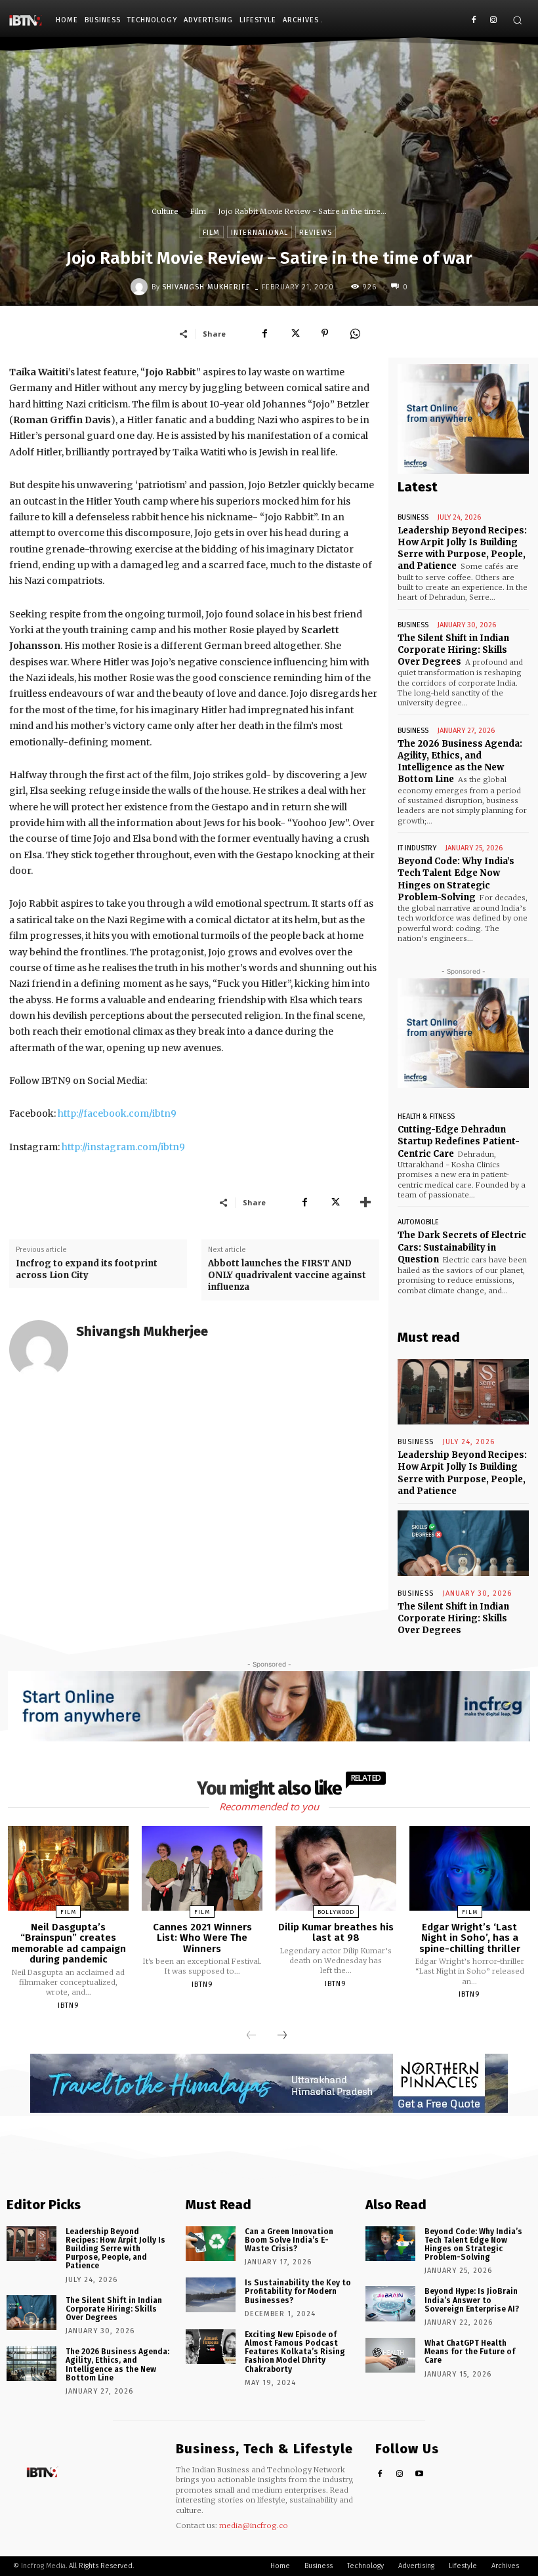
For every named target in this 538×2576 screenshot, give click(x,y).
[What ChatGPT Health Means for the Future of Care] (390, 2355)
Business (413, 517)
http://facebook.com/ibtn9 (117, 1113)
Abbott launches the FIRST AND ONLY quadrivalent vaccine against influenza (287, 1275)
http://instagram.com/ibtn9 (123, 1147)
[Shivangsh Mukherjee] (141, 287)
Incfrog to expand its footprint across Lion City (87, 1269)
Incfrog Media (43, 2566)
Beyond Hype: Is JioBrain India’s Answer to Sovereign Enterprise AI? (472, 2300)
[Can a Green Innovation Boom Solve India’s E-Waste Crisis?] (211, 2244)
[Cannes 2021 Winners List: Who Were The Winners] (202, 1868)
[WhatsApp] (355, 333)
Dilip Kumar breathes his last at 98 (336, 1933)
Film (198, 211)
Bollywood (336, 1912)
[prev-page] (251, 2036)
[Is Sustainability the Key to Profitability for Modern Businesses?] (211, 2295)
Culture (165, 211)
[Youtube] (420, 2475)
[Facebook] (473, 21)
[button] (517, 20)
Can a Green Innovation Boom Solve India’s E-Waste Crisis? (289, 2240)
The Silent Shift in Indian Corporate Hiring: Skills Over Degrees (453, 650)
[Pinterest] (325, 333)
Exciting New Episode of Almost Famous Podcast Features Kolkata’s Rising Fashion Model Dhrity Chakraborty (295, 2352)
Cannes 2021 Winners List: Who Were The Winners (202, 1938)
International (259, 233)
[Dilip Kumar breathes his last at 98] (336, 1868)
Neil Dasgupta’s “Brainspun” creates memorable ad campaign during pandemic (69, 1943)
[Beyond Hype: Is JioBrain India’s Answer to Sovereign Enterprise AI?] (390, 2303)
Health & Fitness (426, 1116)
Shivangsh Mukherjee (206, 287)
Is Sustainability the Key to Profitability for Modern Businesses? (298, 2291)
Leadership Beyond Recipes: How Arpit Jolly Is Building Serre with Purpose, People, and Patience (462, 549)
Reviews (316, 233)
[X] (295, 333)
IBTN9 (69, 2005)
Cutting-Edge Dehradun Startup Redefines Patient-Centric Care (459, 1141)
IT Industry (417, 848)
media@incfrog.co (254, 2525)
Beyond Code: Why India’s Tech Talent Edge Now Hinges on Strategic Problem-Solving (473, 2245)
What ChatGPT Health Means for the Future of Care (470, 2352)
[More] (365, 1202)
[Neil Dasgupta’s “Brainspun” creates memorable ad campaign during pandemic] (68, 1868)
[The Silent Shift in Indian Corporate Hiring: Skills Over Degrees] (463, 1543)
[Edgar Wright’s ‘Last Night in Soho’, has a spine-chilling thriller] (470, 1868)
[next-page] (282, 2036)
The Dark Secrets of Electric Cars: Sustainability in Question (462, 1247)
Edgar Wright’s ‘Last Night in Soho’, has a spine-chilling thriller (470, 1938)
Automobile (418, 1222)
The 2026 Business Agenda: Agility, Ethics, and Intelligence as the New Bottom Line (460, 762)
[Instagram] (493, 21)
